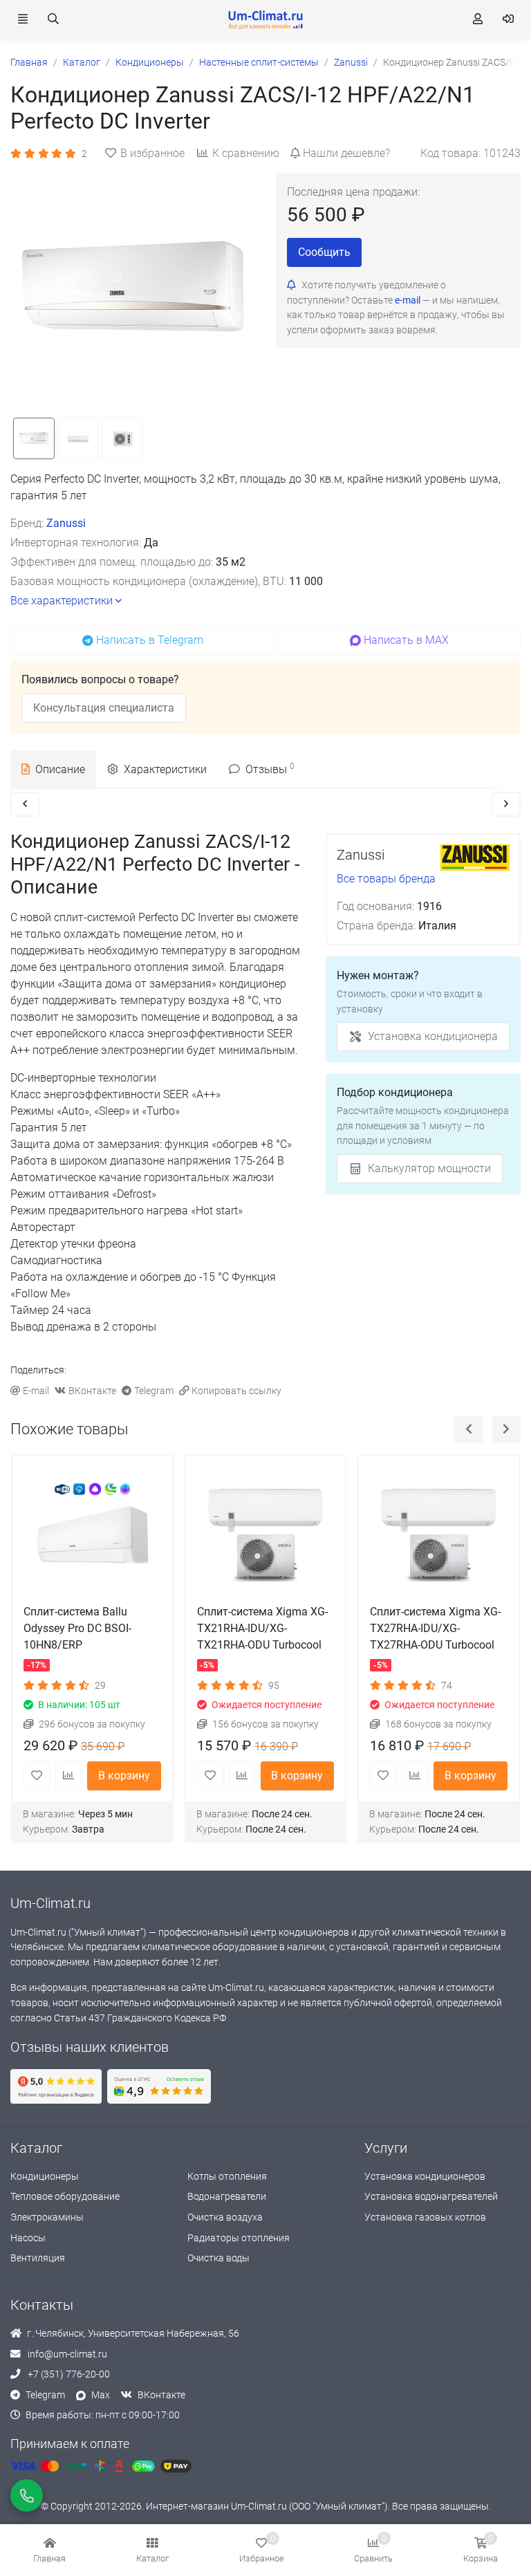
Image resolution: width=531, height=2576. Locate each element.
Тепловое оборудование (65, 2197)
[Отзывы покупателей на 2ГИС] (159, 2086)
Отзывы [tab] (270, 769)
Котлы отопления (227, 2177)
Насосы (28, 2238)
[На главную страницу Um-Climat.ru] (265, 19)
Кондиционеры (45, 2177)
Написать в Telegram (150, 640)
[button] (152, 2550)
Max (101, 2395)
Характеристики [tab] (165, 769)
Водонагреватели (227, 2197)
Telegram (154, 1391)
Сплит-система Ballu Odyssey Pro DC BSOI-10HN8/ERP (77, 1628)
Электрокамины (47, 2217)
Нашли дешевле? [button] (346, 153)
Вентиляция (38, 2258)
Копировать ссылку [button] (236, 1391)
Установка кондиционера (433, 1036)
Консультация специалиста (104, 708)
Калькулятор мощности (429, 1168)
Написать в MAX (406, 640)
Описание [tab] (60, 769)
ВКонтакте (92, 1391)
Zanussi (66, 523)
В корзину (124, 1776)
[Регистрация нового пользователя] (478, 19)
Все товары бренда (386, 879)
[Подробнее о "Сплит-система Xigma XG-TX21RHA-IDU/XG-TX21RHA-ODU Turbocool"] (266, 1536)
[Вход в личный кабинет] (508, 19)
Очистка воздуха (225, 2217)
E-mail (36, 1391)
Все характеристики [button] (62, 601)
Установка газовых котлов (425, 2217)
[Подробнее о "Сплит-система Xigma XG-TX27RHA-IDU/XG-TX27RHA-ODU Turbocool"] (439, 1536)
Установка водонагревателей (431, 2197)
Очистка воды (218, 2258)
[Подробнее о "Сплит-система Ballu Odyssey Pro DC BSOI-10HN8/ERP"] (92, 1536)
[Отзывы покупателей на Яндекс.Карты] (56, 2086)
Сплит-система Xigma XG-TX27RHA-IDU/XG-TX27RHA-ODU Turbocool (435, 1628)
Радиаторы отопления (239, 2238)
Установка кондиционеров (425, 2177)
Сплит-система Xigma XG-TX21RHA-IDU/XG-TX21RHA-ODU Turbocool (262, 1628)
